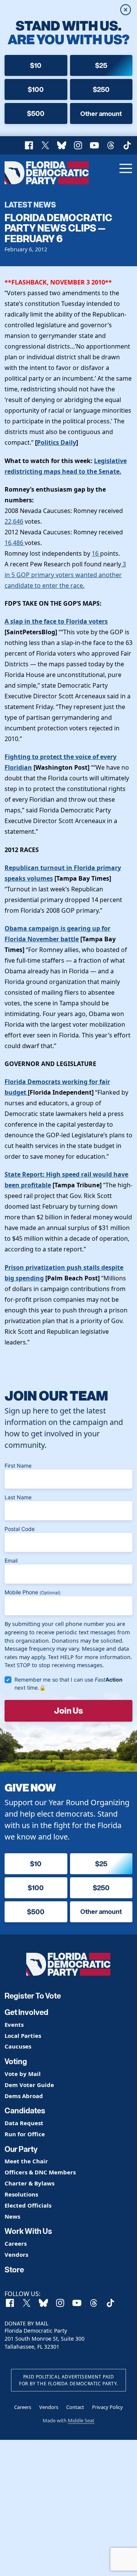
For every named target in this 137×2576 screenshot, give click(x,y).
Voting (16, 2061)
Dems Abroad (24, 2096)
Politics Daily (57, 442)
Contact (75, 2407)
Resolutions (21, 2194)
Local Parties (23, 2036)
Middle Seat (81, 2420)
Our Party (21, 2149)
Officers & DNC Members (40, 2172)
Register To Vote (33, 1996)
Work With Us (28, 2231)
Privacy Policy (108, 2407)
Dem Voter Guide (29, 2085)
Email (11, 1561)
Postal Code (20, 1529)
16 (96, 553)
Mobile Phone (33, 1592)
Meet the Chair (26, 2161)
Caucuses (18, 2046)
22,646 (14, 521)
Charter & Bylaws (29, 2183)
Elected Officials (28, 2205)
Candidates (25, 2111)
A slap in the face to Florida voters (56, 621)
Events (14, 2025)
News (12, 2217)
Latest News (30, 204)
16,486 (15, 543)
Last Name (18, 1497)
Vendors (16, 2255)
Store (14, 2270)
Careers (16, 2244)
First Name (18, 1466)
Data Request (24, 2123)
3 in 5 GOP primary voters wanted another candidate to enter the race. (65, 575)
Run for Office (25, 2134)
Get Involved (26, 2012)
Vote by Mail (23, 2074)
